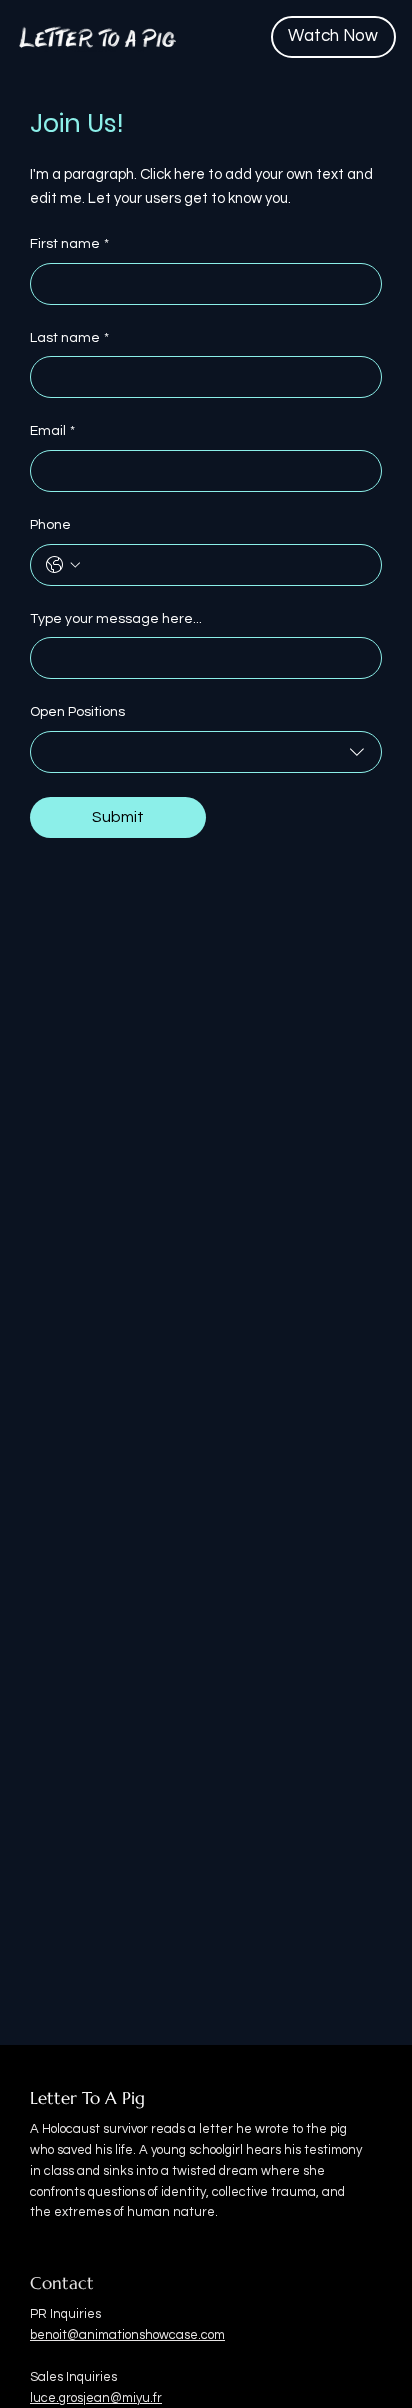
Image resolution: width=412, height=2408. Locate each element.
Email (52, 431)
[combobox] (206, 752)
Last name (69, 338)
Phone (50, 525)
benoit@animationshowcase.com (127, 2335)
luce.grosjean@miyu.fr (96, 2398)
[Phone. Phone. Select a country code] (63, 565)
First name (69, 244)
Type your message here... (116, 619)
